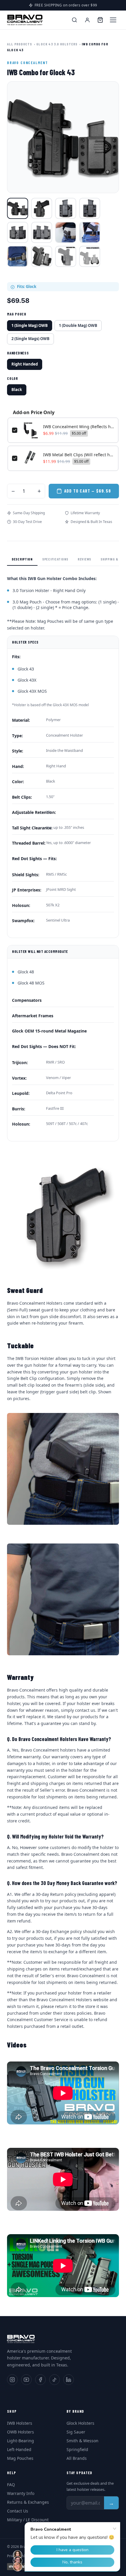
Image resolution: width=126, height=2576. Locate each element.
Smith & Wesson (82, 2441)
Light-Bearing (21, 2441)
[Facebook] (40, 2380)
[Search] (74, 20)
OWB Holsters (21, 2432)
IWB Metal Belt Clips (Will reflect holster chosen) (79, 455)
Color (13, 378)
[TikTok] (55, 2380)
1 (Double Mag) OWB (78, 325)
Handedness (18, 353)
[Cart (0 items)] (100, 20)
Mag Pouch (17, 314)
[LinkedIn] (69, 2380)
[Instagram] (12, 2380)
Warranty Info (21, 2493)
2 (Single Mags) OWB (30, 339)
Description (22, 559)
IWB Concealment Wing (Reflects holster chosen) (79, 427)
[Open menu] (113, 20)
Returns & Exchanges (28, 2502)
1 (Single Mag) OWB (30, 325)
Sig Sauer (76, 2432)
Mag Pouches (20, 2458)
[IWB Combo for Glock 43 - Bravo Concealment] (18, 208)
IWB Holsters (20, 2423)
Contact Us (18, 2511)
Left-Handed (19, 2449)
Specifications (55, 559)
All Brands (77, 2458)
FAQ (11, 2485)
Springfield (77, 2449)
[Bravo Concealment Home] (25, 20)
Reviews (84, 559)
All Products (19, 44)
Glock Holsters (80, 2423)
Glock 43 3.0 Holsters (57, 44)
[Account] (87, 20)
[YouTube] (26, 2380)
